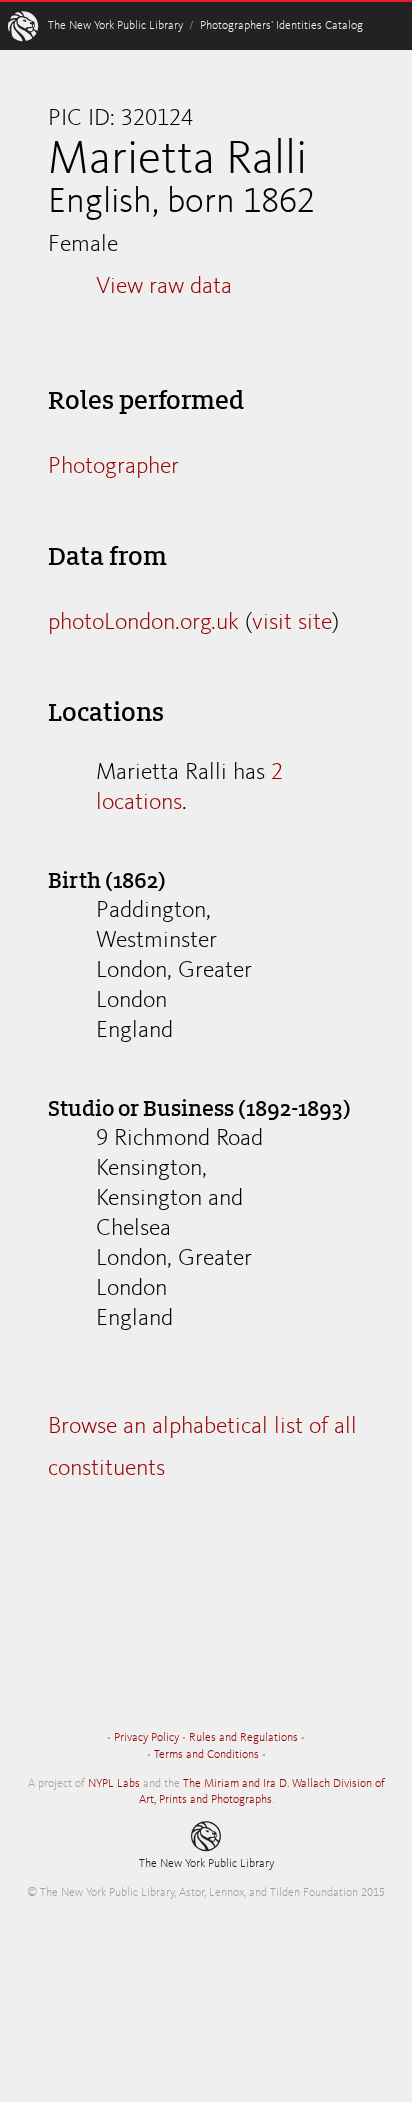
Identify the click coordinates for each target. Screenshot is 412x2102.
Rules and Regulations (243, 1738)
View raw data (164, 287)
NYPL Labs (114, 1784)
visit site (292, 623)
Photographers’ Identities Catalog (281, 26)
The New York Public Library (115, 26)
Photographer (113, 467)
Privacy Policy (146, 1738)
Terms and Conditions (206, 1755)
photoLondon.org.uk (143, 623)
